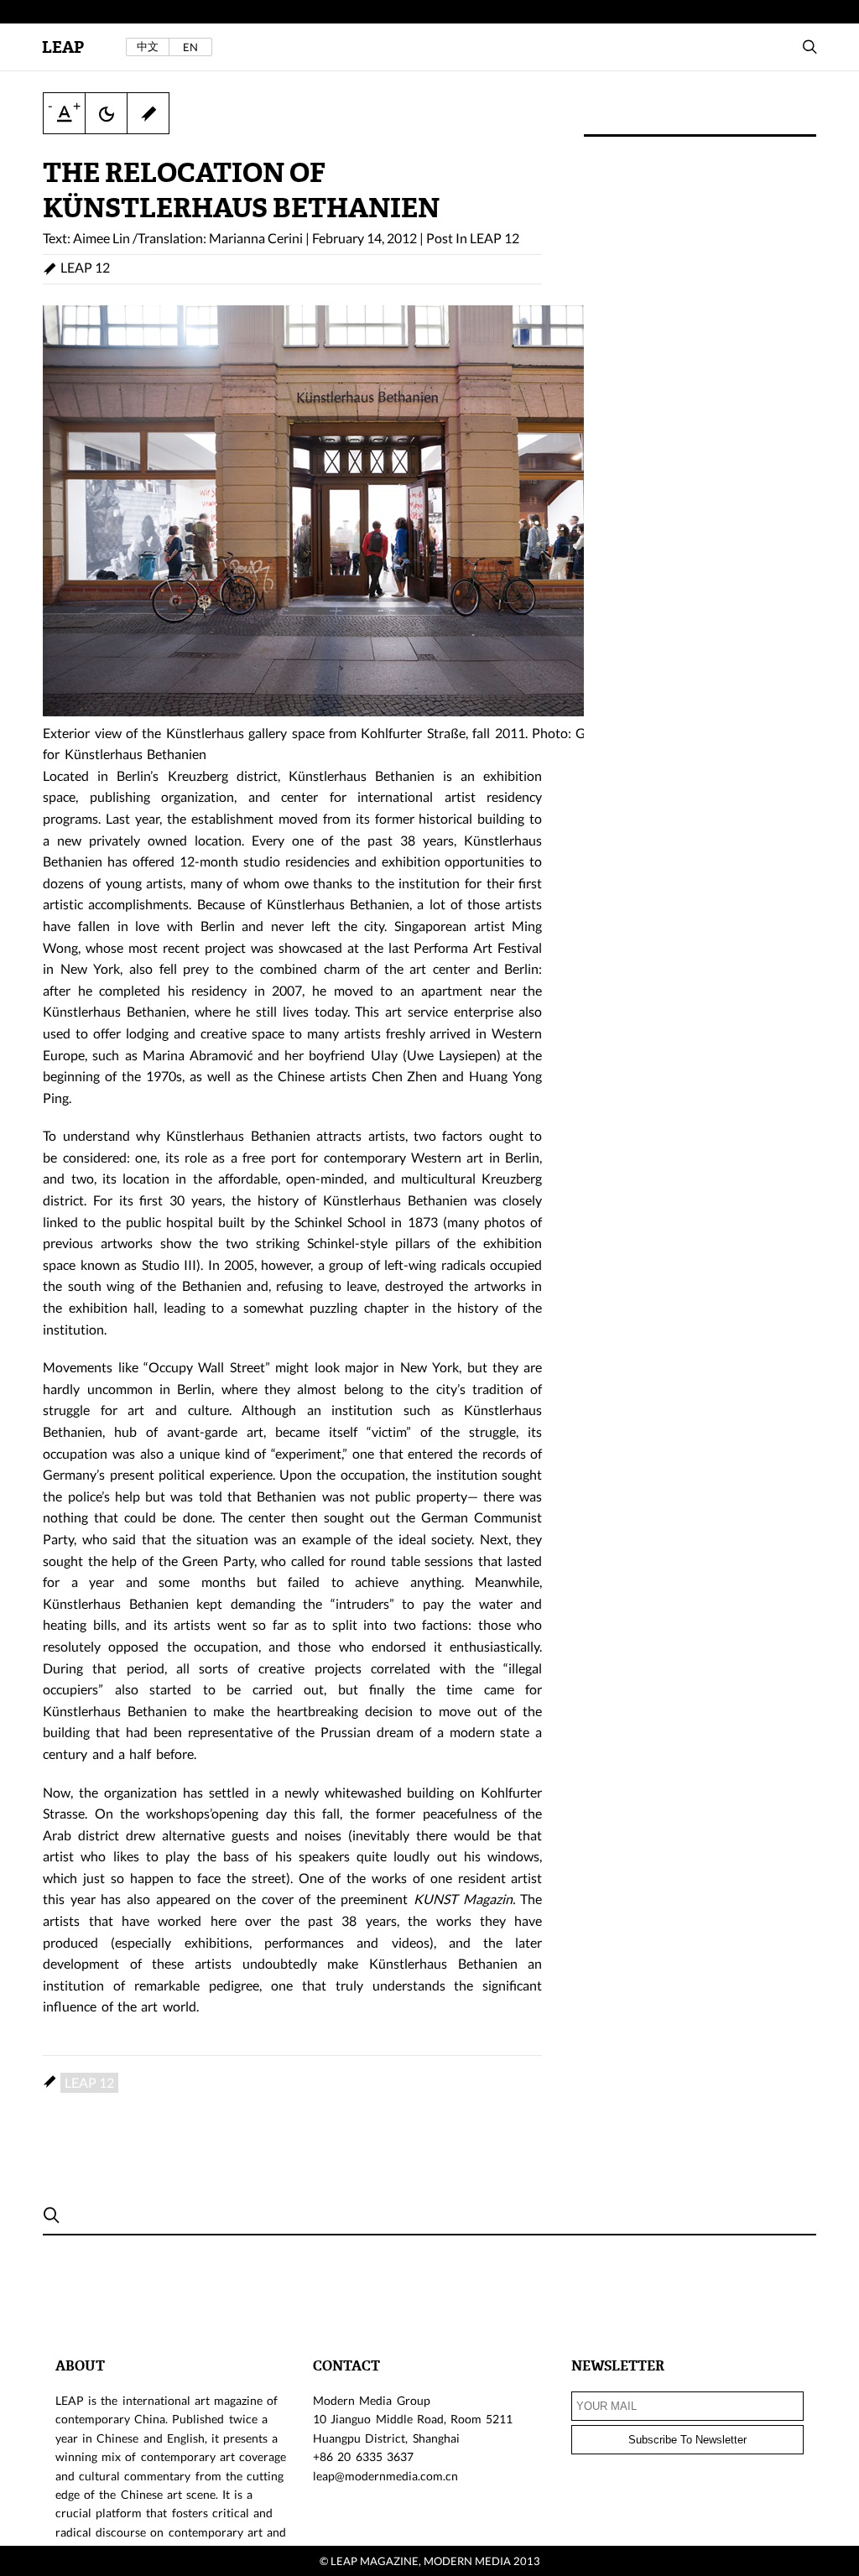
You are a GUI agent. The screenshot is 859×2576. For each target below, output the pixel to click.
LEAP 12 (495, 238)
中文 (148, 47)
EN (190, 47)
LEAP (63, 47)
